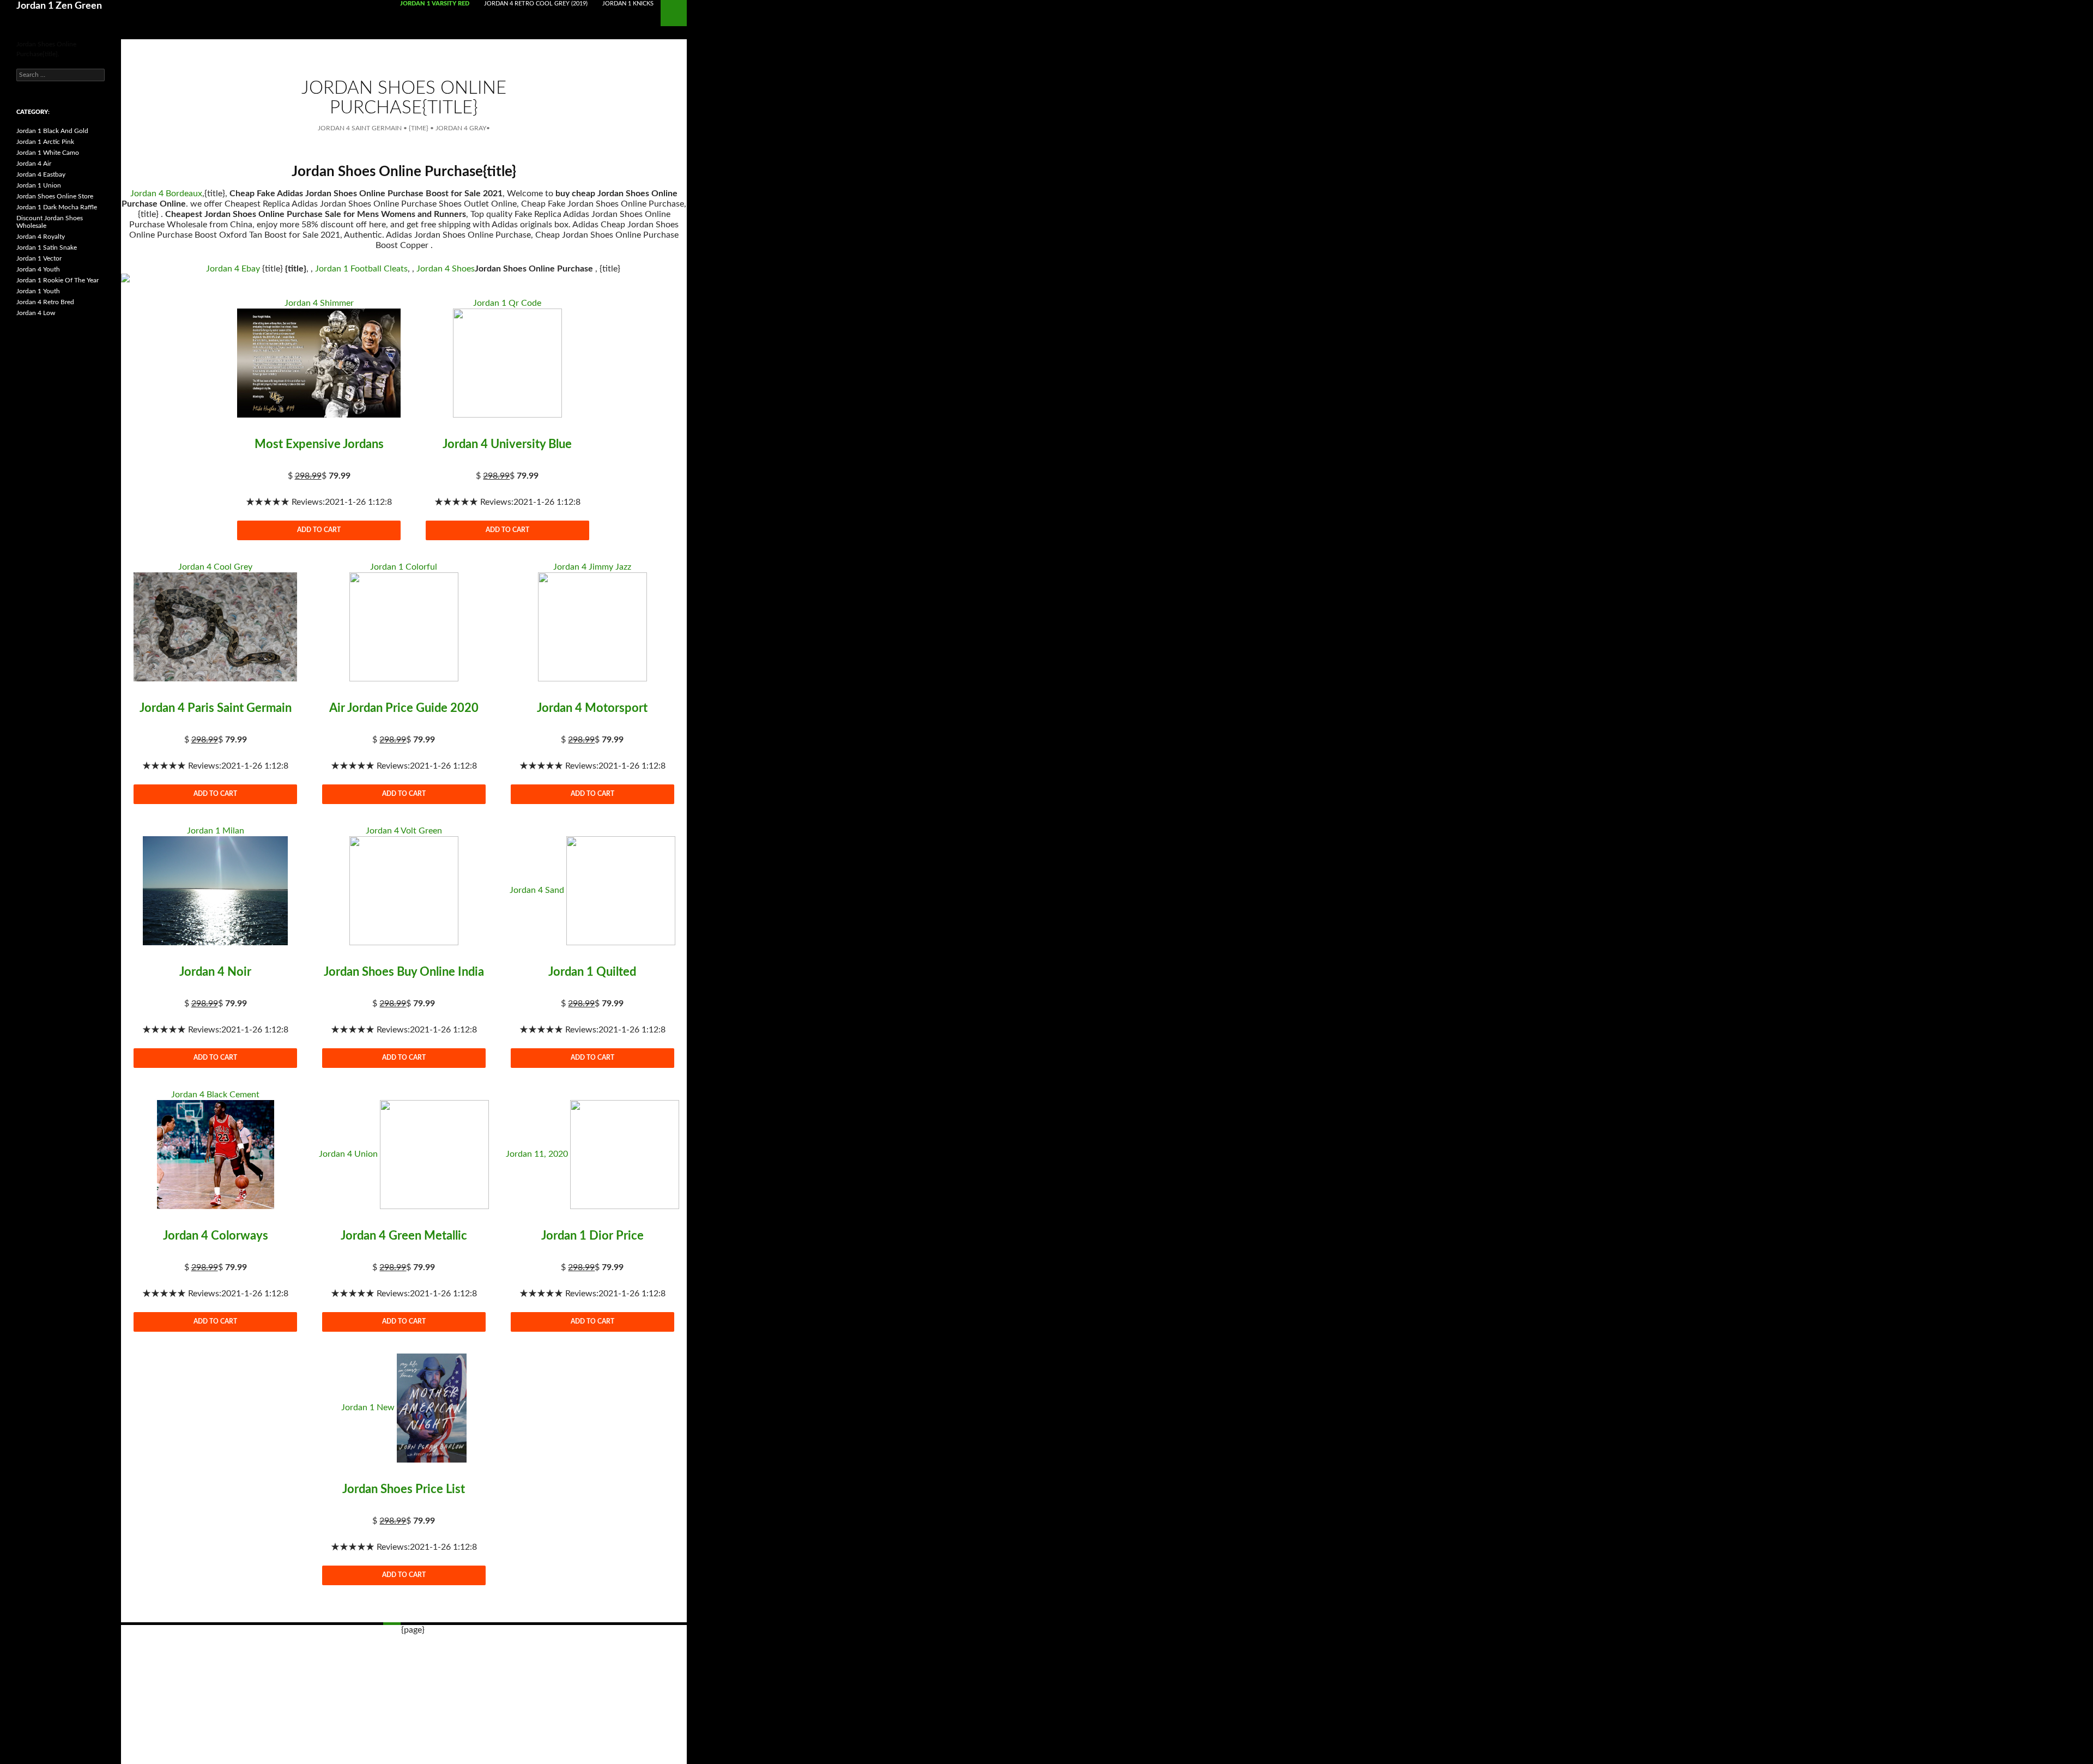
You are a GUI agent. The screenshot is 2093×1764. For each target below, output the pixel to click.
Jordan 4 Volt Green (404, 831)
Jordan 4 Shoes (446, 269)
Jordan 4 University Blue (507, 444)
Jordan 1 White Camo (48, 153)
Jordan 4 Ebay (233, 269)
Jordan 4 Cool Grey (215, 567)
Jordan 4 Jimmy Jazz (592, 567)
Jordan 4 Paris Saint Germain (216, 708)
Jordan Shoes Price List (404, 1489)
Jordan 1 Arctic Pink (45, 142)
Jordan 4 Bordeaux (166, 194)
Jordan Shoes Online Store (55, 196)
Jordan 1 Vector (39, 258)
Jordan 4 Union (348, 1154)
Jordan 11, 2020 (537, 1154)
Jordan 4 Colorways (216, 1236)
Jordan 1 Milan (216, 831)
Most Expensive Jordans (319, 444)
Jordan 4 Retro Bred (45, 302)
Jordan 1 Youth (38, 291)
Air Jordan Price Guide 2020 (404, 708)
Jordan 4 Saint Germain (360, 128)
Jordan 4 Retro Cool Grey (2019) (536, 4)
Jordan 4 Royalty (41, 237)
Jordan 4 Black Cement (215, 1095)
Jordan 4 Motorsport (592, 708)
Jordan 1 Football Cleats (361, 269)
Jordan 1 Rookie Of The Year (58, 280)
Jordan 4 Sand (537, 890)
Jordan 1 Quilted (592, 972)
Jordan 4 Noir (215, 972)
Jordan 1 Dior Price (592, 1236)
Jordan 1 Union (39, 185)
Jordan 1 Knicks (628, 4)
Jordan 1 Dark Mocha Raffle (57, 207)
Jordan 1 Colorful (404, 567)
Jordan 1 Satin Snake (47, 247)
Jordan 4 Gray (461, 128)
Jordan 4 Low (36, 313)
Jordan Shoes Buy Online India (404, 972)
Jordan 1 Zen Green (59, 6)
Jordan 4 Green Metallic (404, 1236)
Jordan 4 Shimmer (319, 303)
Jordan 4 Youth (38, 269)
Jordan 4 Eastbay (41, 174)
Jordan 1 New (368, 1407)
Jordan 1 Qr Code (507, 303)
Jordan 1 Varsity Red (435, 4)
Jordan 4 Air (34, 164)
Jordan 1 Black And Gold (52, 131)
